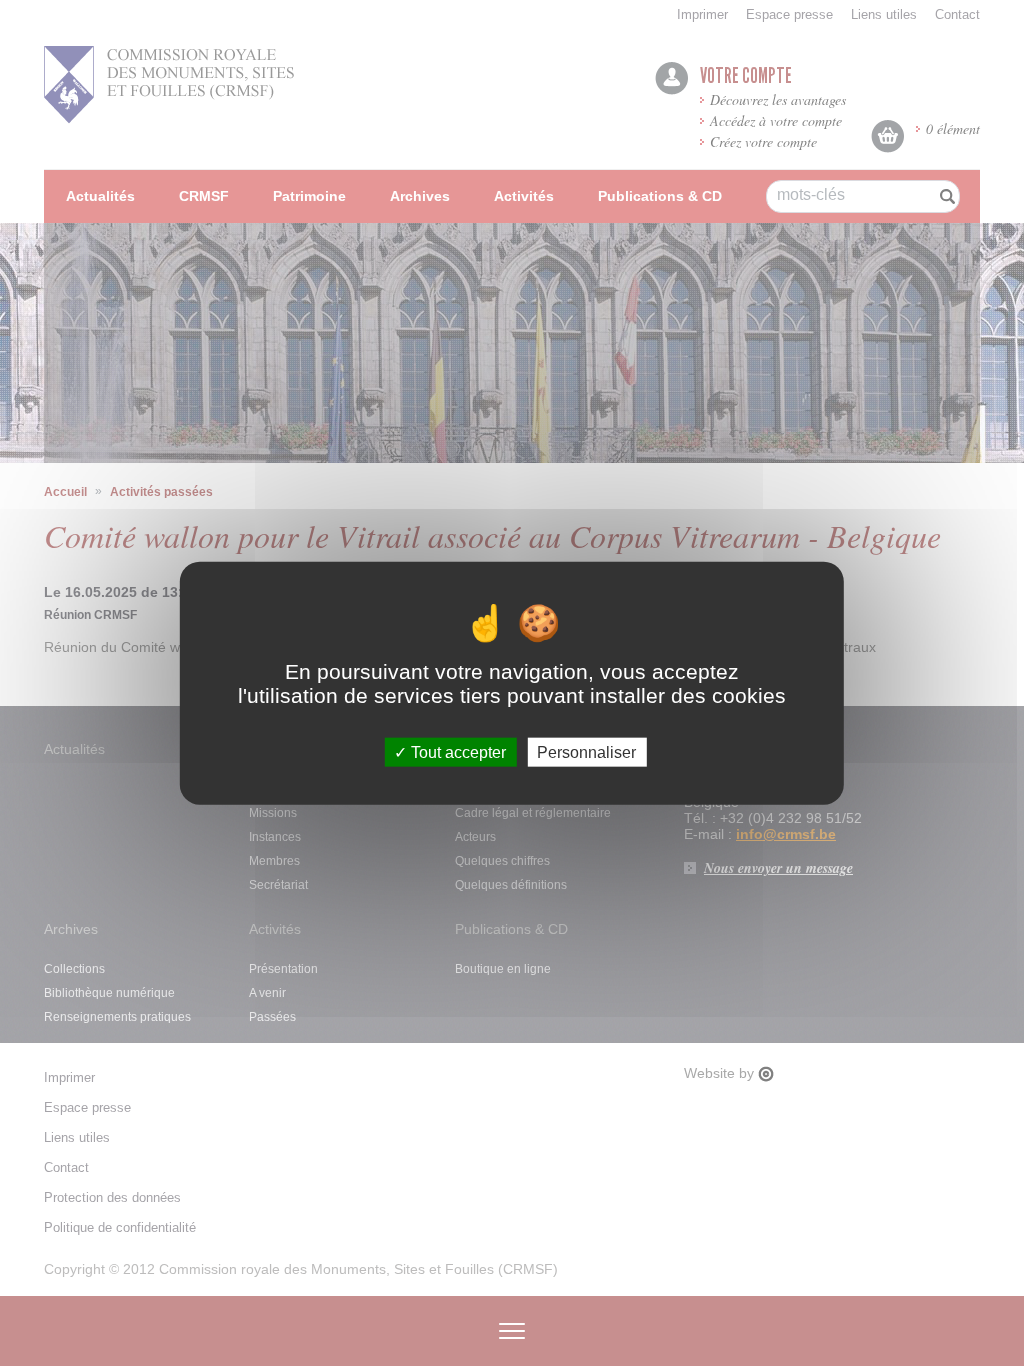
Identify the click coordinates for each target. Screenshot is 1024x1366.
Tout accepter (456, 751)
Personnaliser (586, 751)
